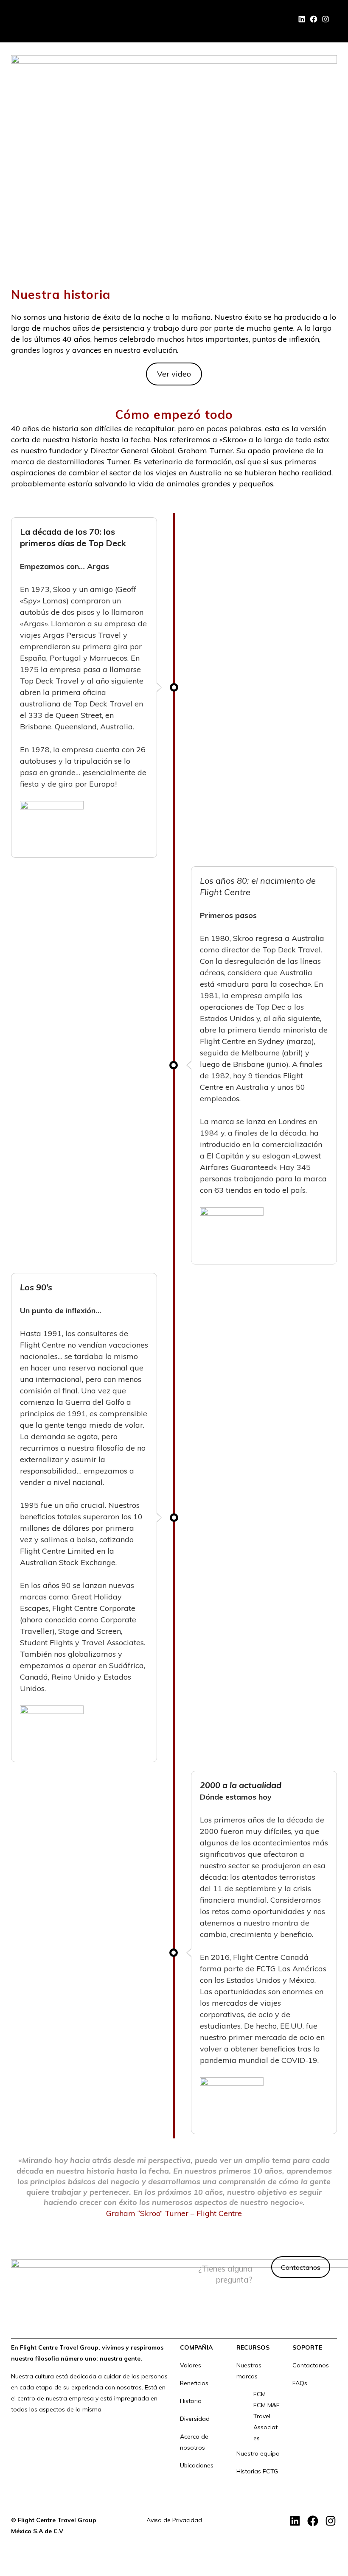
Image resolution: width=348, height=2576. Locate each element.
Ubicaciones (197, 2465)
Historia (191, 2401)
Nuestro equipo (258, 2453)
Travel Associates (265, 2427)
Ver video (174, 374)
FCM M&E (267, 2405)
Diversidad (195, 2419)
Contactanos (301, 2267)
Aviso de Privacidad (174, 2520)
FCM (260, 2394)
